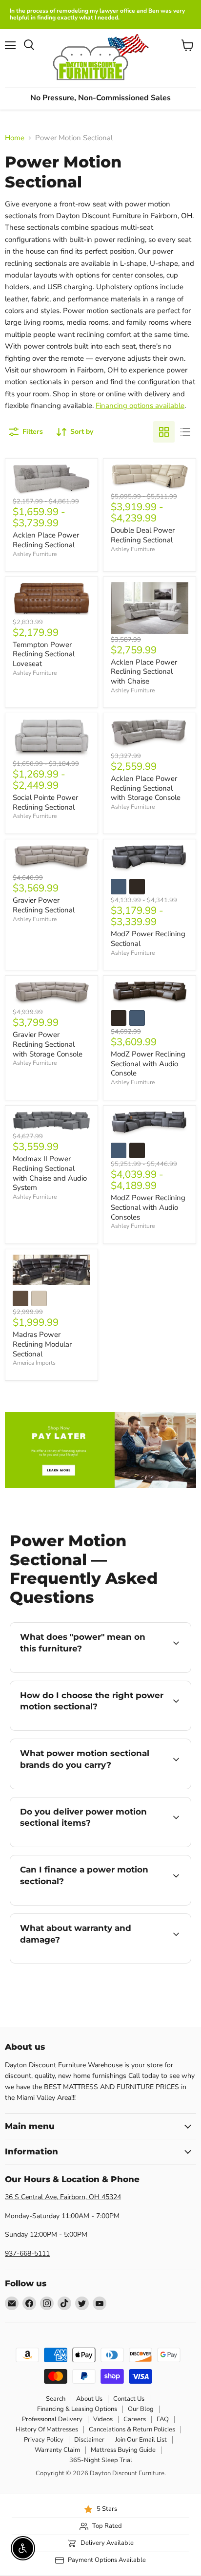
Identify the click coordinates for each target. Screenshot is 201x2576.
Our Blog (141, 2409)
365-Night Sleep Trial (101, 2460)
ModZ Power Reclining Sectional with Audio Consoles (148, 1207)
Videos (103, 2419)
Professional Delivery (52, 2419)
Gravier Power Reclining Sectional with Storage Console (48, 1044)
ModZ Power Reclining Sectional (148, 939)
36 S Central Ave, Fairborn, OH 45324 (63, 2197)
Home (15, 138)
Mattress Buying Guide (123, 2450)
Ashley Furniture (35, 554)
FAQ (163, 2419)
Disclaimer (89, 2440)
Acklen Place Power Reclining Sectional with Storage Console (146, 788)
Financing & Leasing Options (77, 2409)
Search (56, 2399)
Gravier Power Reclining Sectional (44, 905)
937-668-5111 (27, 2253)
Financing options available (140, 406)
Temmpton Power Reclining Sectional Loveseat (44, 654)
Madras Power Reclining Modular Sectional (42, 1344)
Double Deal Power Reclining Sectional (143, 535)
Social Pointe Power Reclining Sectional (45, 802)
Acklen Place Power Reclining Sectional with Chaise (144, 672)
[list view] (185, 432)
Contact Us (129, 2399)
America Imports (34, 1363)
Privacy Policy (44, 2440)
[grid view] (164, 432)
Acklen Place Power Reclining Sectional (46, 540)
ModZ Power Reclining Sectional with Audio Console (148, 1064)
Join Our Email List (141, 2440)
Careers (135, 2419)
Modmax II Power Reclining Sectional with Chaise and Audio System (50, 1173)
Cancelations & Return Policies (132, 2429)
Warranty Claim (57, 2450)
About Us (89, 2399)
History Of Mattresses (47, 2429)
